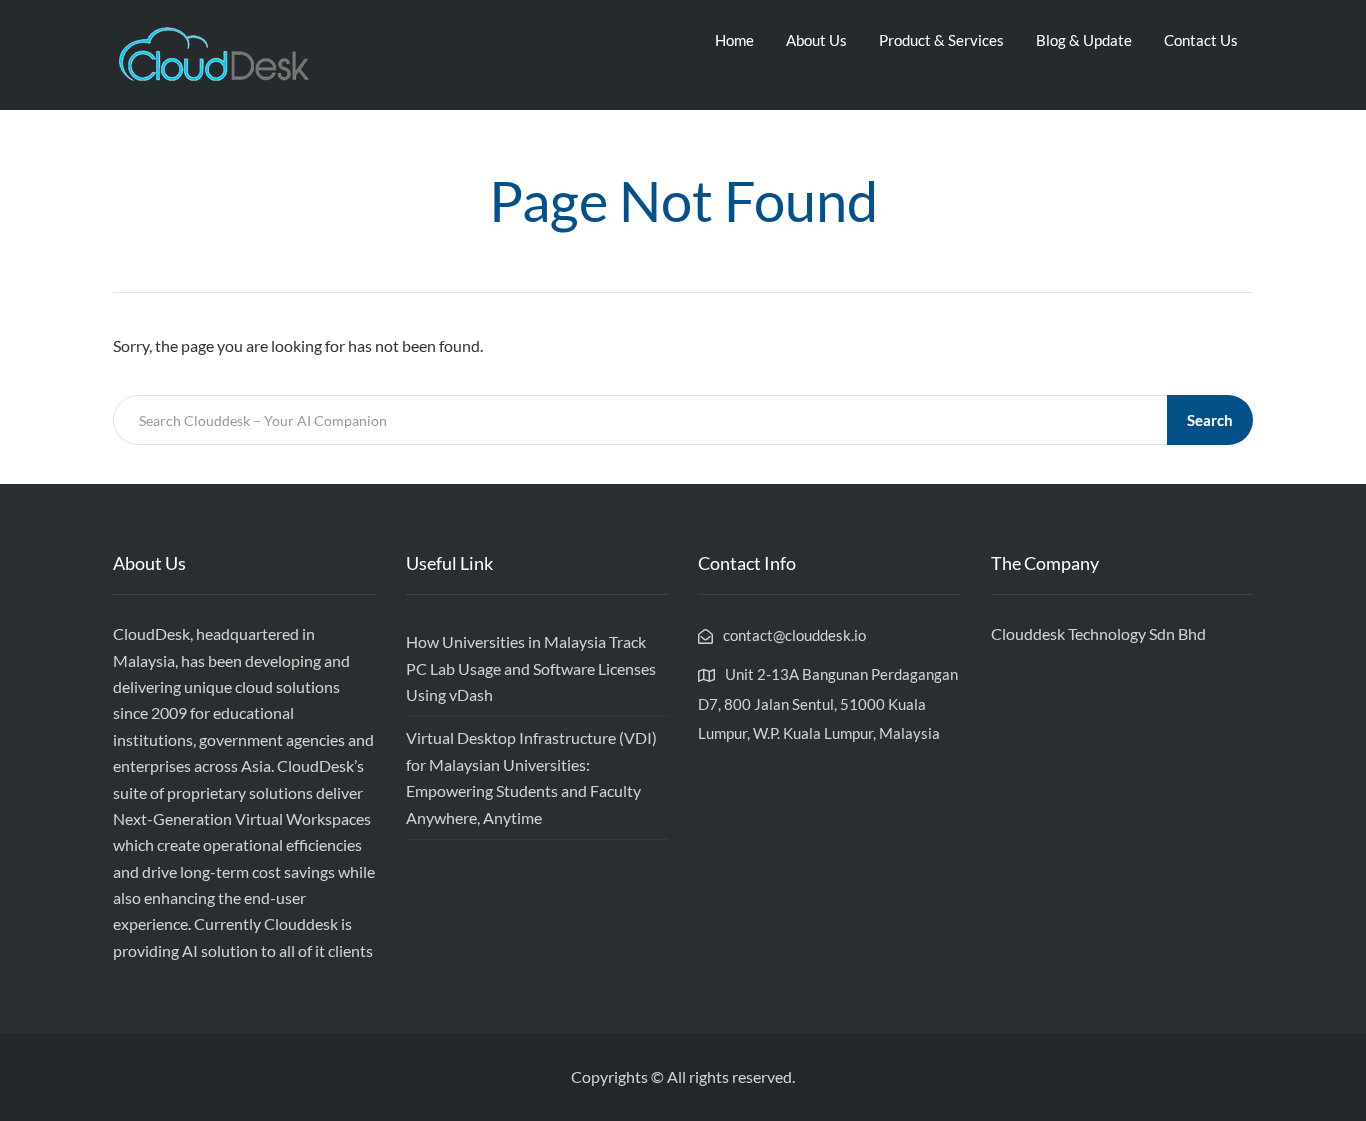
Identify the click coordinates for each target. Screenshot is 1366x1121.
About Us (816, 40)
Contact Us (1201, 40)
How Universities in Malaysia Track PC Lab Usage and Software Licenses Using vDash (531, 668)
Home (734, 40)
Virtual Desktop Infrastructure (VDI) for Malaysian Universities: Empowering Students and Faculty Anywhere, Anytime (531, 777)
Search (1210, 420)
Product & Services (941, 40)
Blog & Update (1084, 40)
